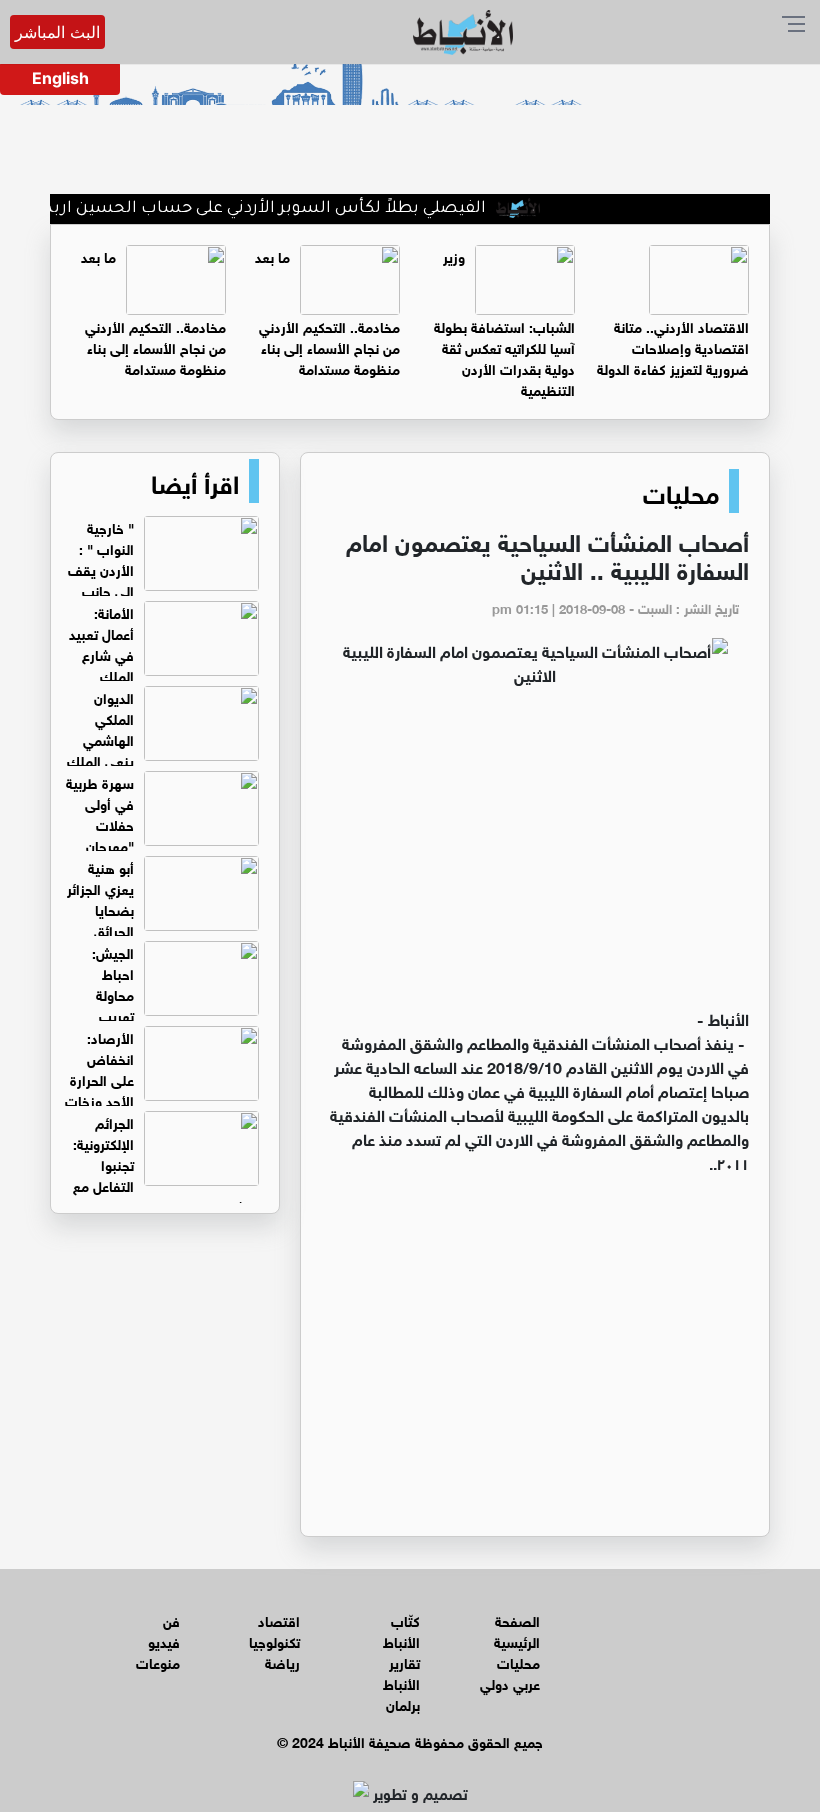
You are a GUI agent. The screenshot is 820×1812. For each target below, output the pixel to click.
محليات (681, 491)
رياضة (282, 1661)
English (60, 78)
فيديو (164, 1640)
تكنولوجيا (274, 1640)
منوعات (158, 1661)
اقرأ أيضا (195, 481)
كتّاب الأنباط (401, 1630)
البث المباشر (57, 32)
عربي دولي (510, 1682)
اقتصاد (279, 1619)
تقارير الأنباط (401, 1672)
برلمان (403, 1703)
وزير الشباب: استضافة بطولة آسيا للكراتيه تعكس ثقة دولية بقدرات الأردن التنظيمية (504, 322)
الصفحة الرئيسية (517, 1630)
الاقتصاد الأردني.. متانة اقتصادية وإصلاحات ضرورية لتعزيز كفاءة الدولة (673, 346)
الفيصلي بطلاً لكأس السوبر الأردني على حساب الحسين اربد (287, 209)
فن (171, 1619)
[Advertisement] (535, 856)
